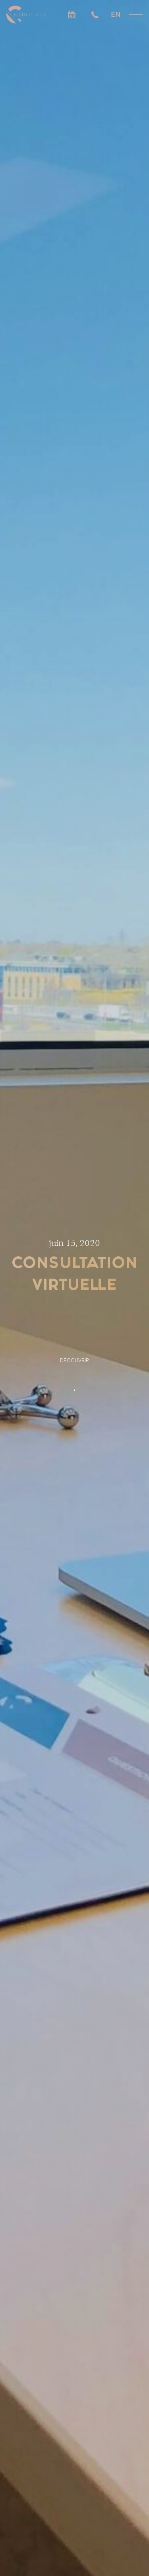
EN (116, 14)
